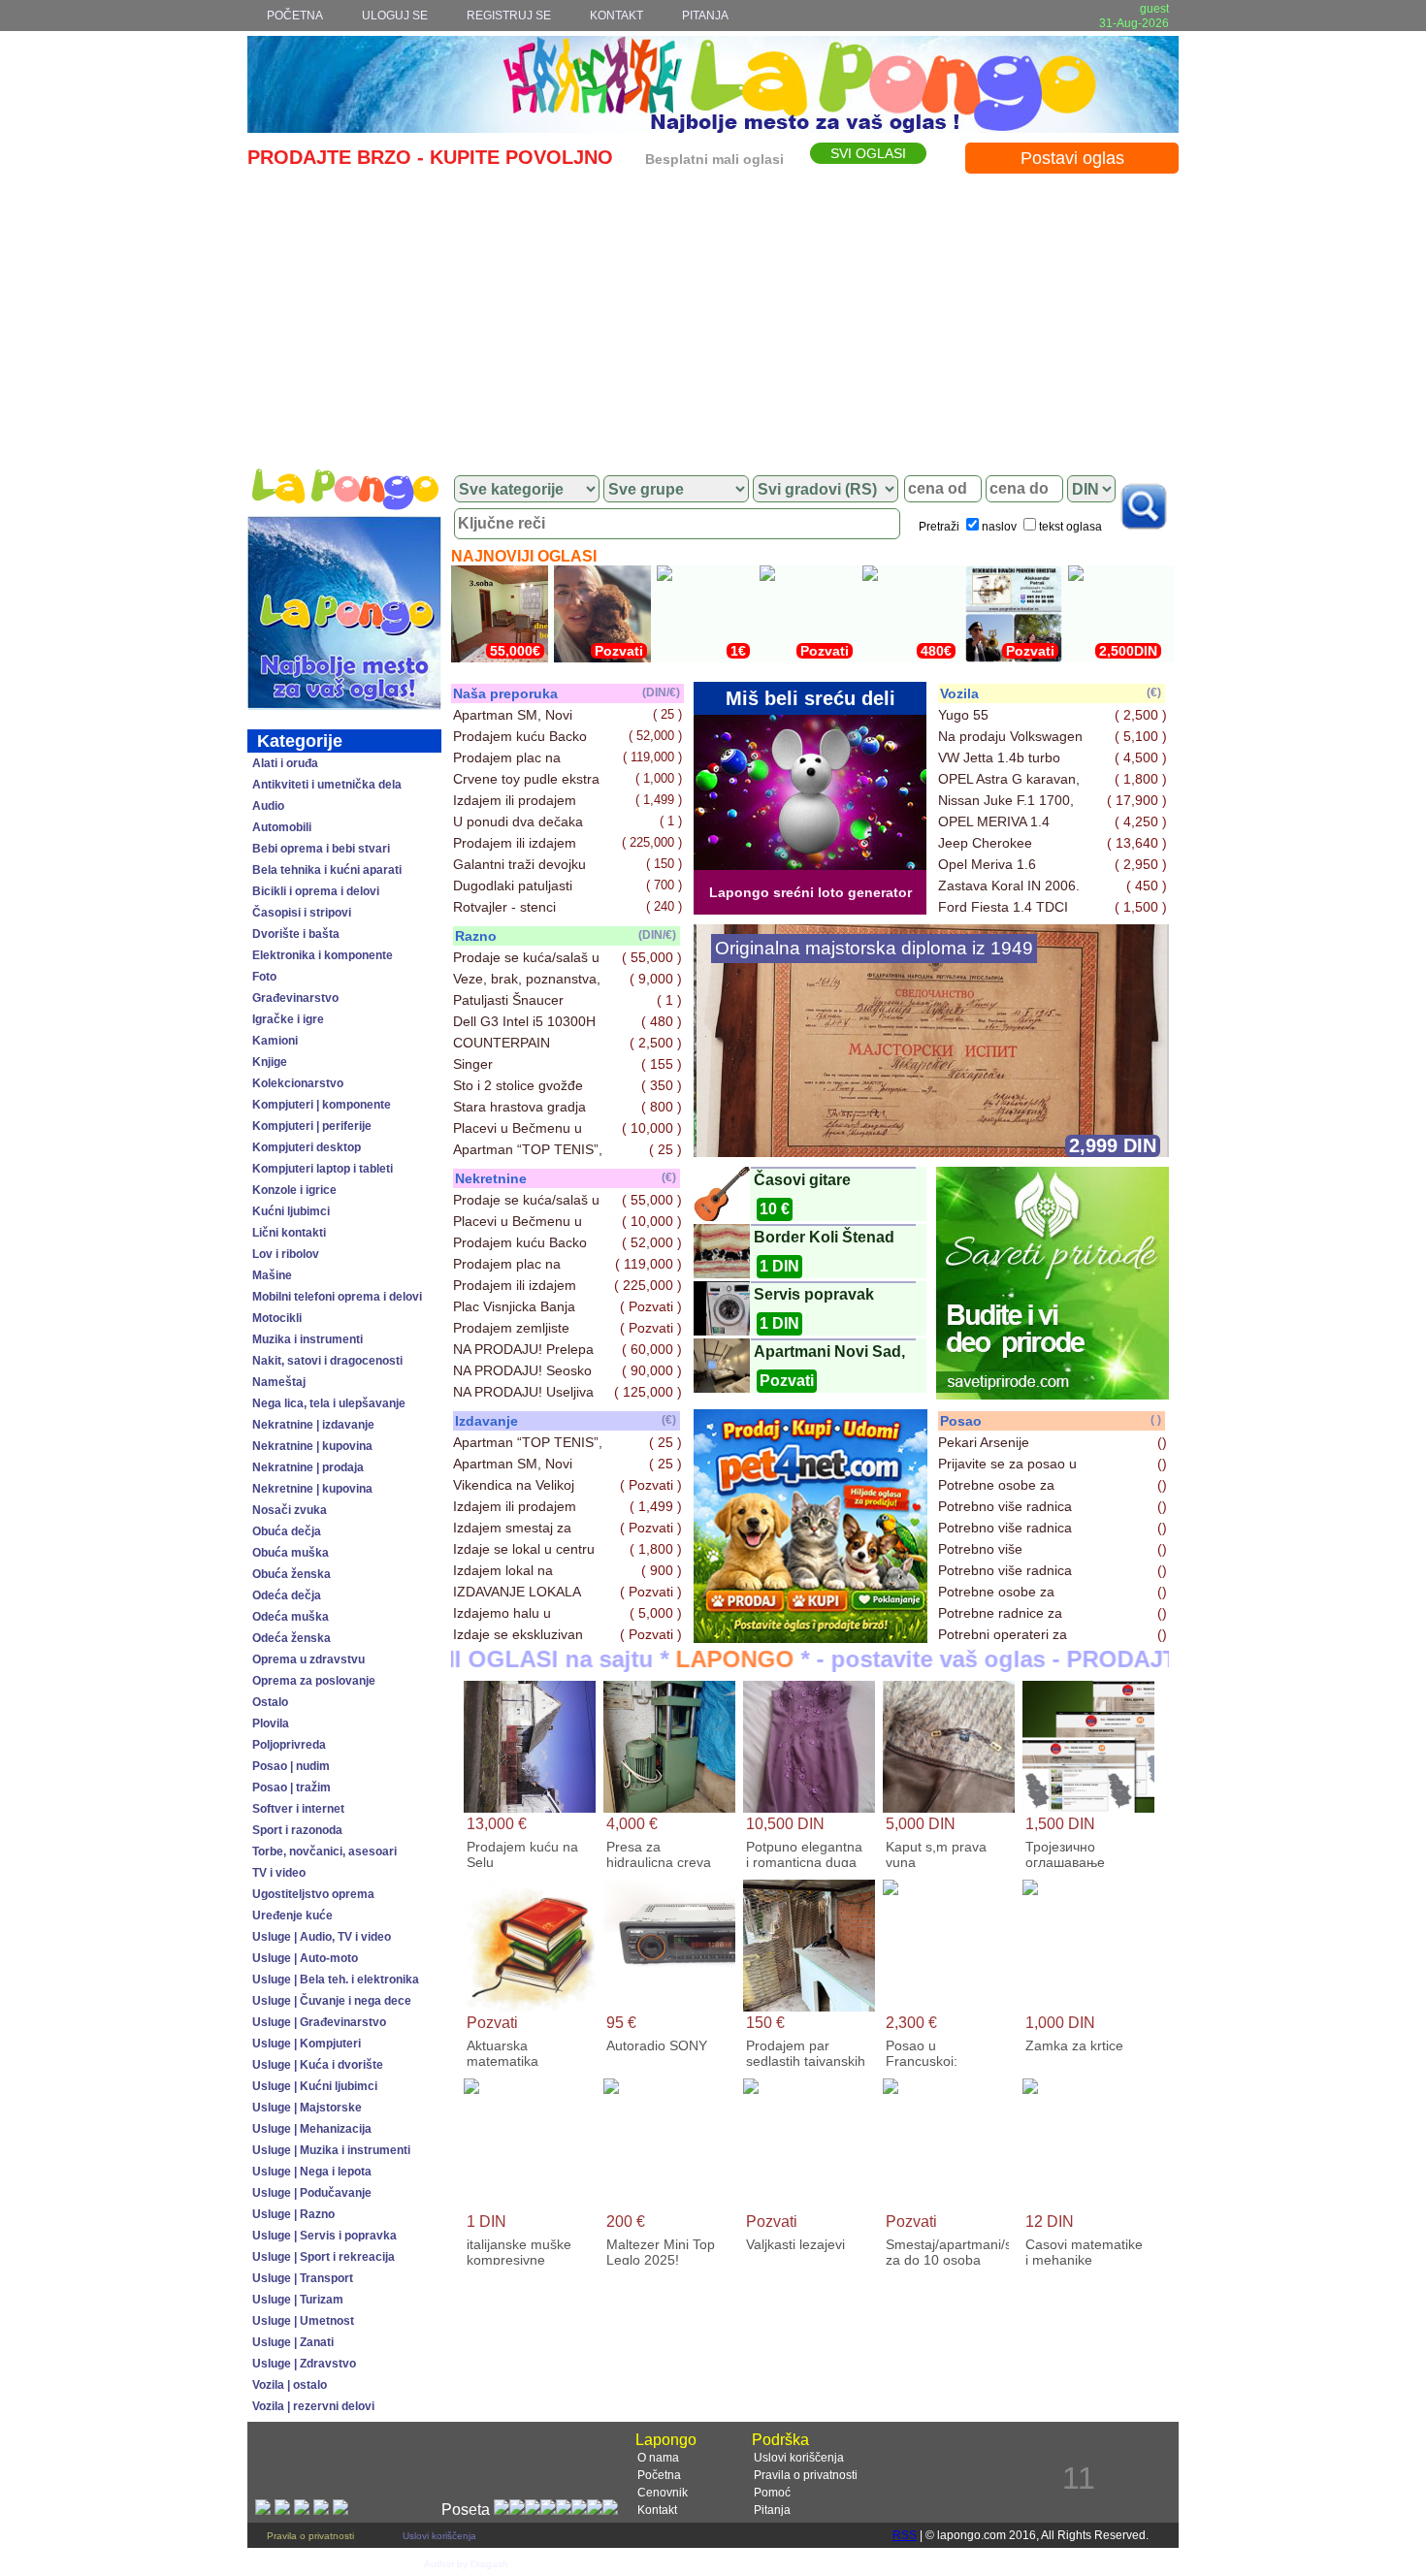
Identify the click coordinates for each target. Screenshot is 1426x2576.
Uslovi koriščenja (799, 2458)
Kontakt (657, 2510)
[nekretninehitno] (810, 1638)
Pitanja (772, 2510)
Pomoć (772, 2493)
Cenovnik (663, 2493)
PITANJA (705, 16)
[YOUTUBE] (321, 2510)
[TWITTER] (282, 2510)
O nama (658, 2458)
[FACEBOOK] (263, 2510)
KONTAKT (616, 16)
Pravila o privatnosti (806, 2475)
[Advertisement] (713, 317)
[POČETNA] (344, 489)
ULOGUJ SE (395, 16)
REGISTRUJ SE (509, 16)
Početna (659, 2475)
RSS (905, 2535)
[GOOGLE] (302, 2510)
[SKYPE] (340, 2510)
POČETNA (295, 16)
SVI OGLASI (868, 153)
